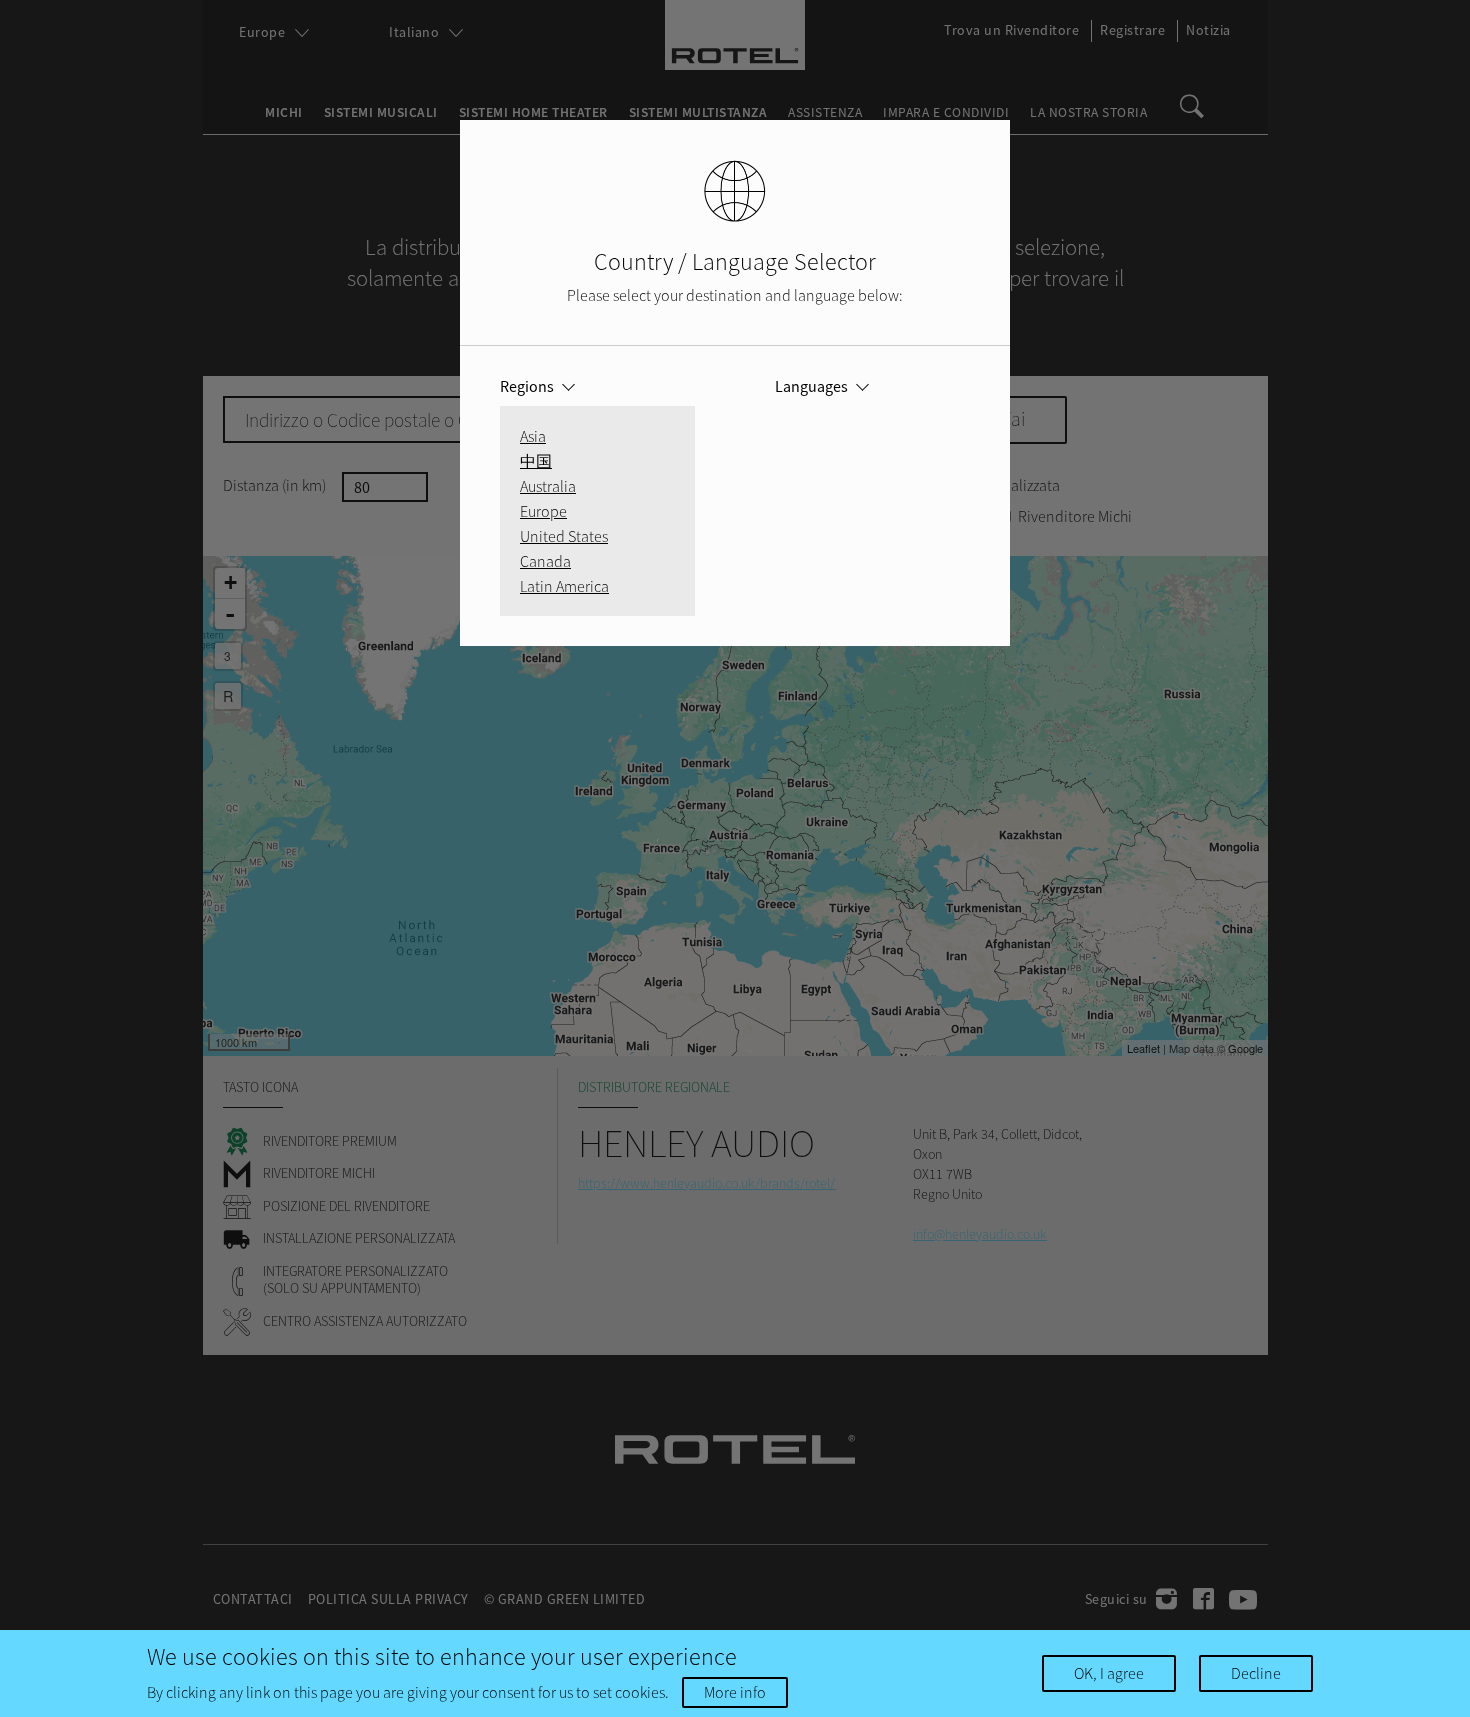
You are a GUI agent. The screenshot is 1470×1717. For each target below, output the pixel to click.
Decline (1256, 1673)
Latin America (564, 586)
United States (564, 536)
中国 (536, 461)
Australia (548, 486)
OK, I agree (1109, 1673)
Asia (533, 436)
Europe (543, 511)
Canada (545, 561)
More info (735, 1692)
